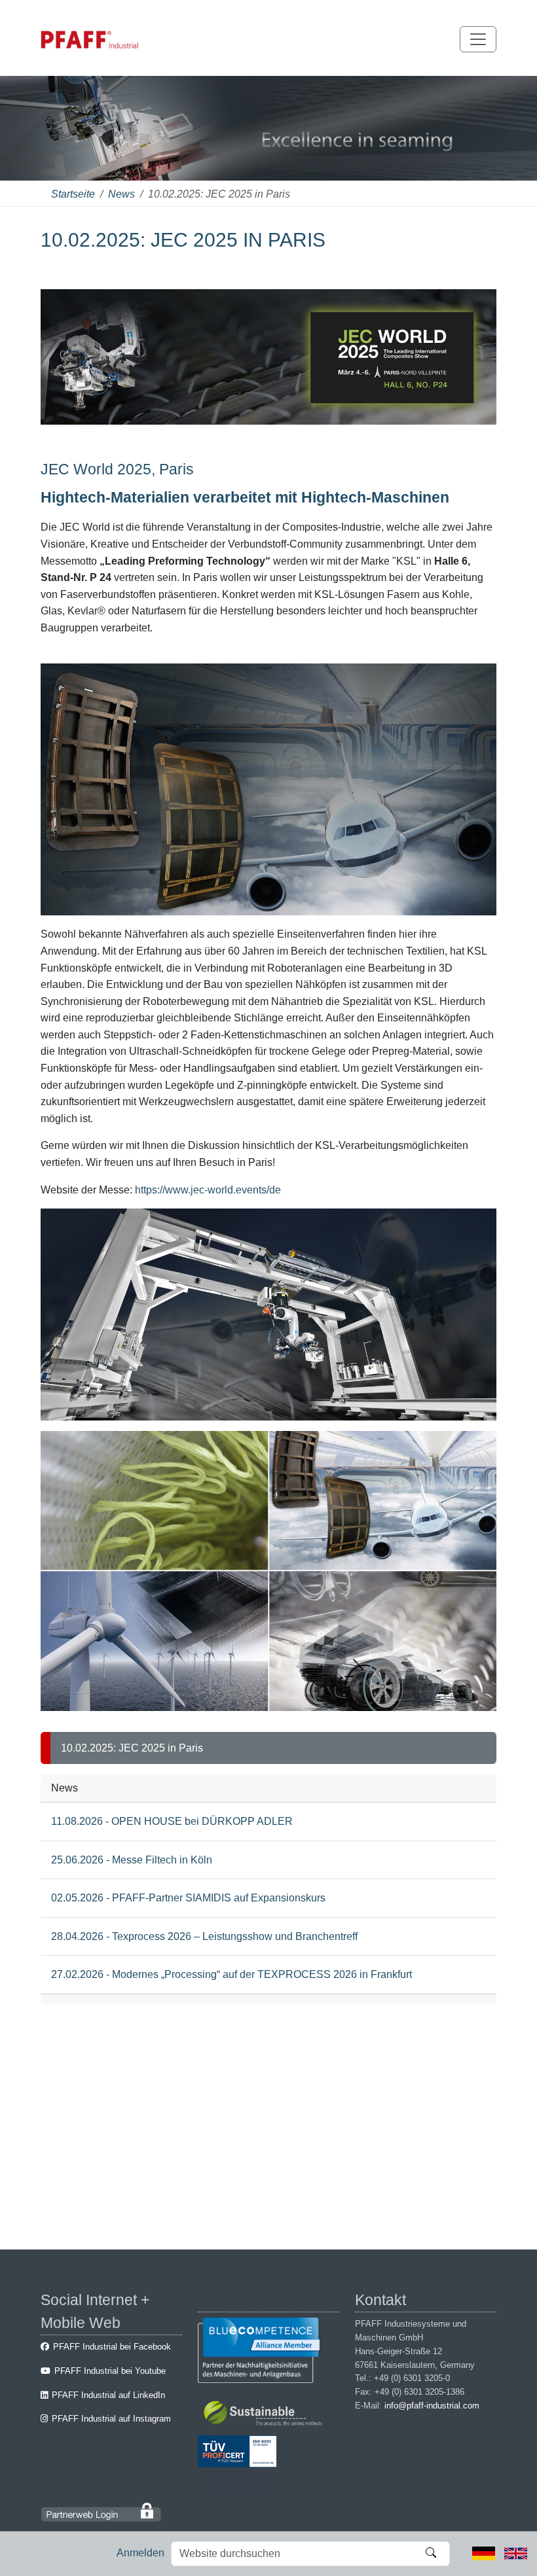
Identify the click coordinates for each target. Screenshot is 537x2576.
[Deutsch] (484, 2553)
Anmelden (140, 2553)
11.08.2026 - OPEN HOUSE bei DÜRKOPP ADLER (172, 1821)
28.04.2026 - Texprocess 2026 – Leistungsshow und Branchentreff (204, 1936)
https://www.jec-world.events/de (208, 1190)
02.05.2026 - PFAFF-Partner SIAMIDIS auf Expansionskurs (188, 1898)
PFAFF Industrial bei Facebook (112, 2347)
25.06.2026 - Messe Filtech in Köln (132, 1860)
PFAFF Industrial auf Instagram (111, 2419)
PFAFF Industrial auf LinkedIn (108, 2395)
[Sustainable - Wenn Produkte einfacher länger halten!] (265, 2415)
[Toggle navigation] (478, 39)
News (121, 194)
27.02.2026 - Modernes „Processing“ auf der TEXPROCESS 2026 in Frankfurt (231, 1974)
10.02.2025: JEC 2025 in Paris (132, 1748)
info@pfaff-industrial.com (432, 2406)
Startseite (73, 194)
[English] (516, 2553)
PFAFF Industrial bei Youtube (110, 2371)
